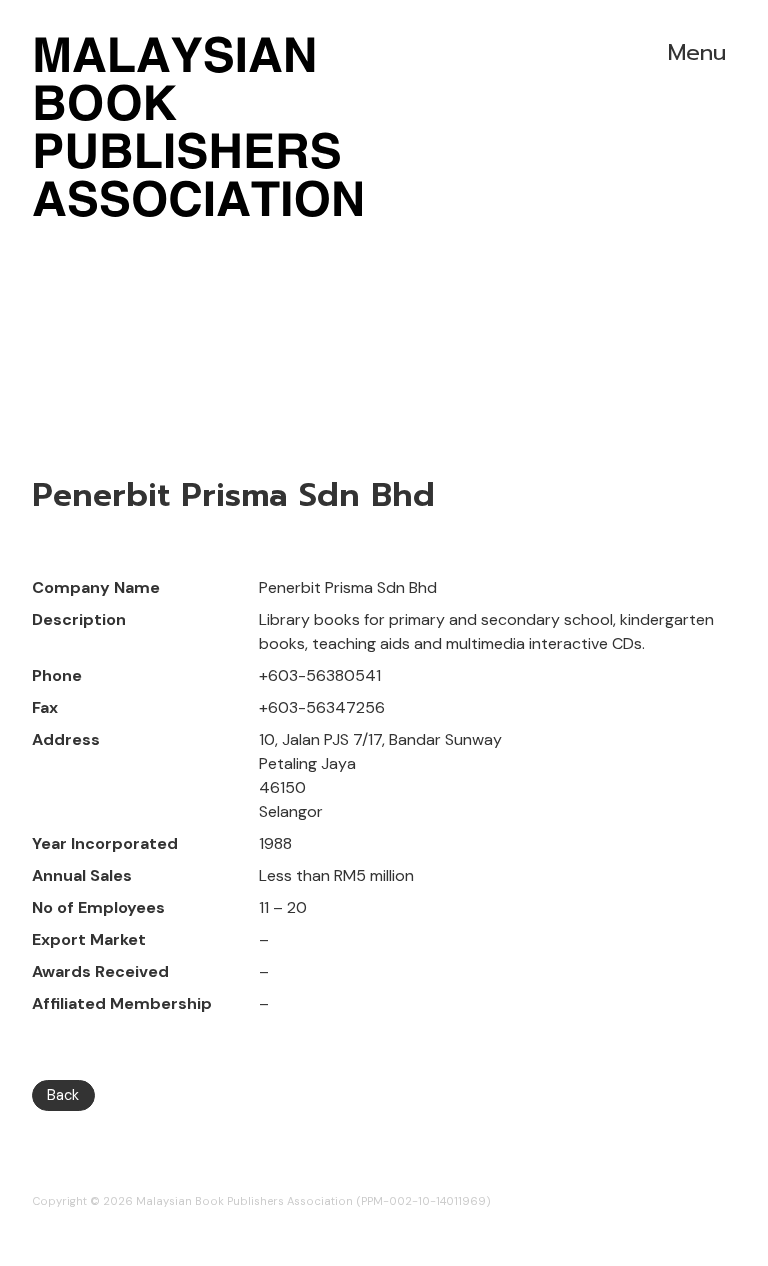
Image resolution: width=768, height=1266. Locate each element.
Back (63, 1095)
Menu (697, 52)
